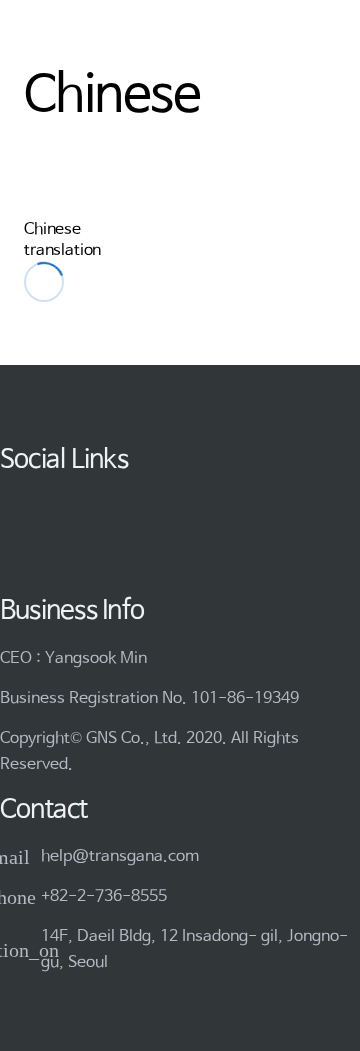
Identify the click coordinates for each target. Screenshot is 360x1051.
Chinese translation (62, 240)
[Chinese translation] (45, 191)
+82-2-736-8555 (104, 896)
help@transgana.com (120, 856)
